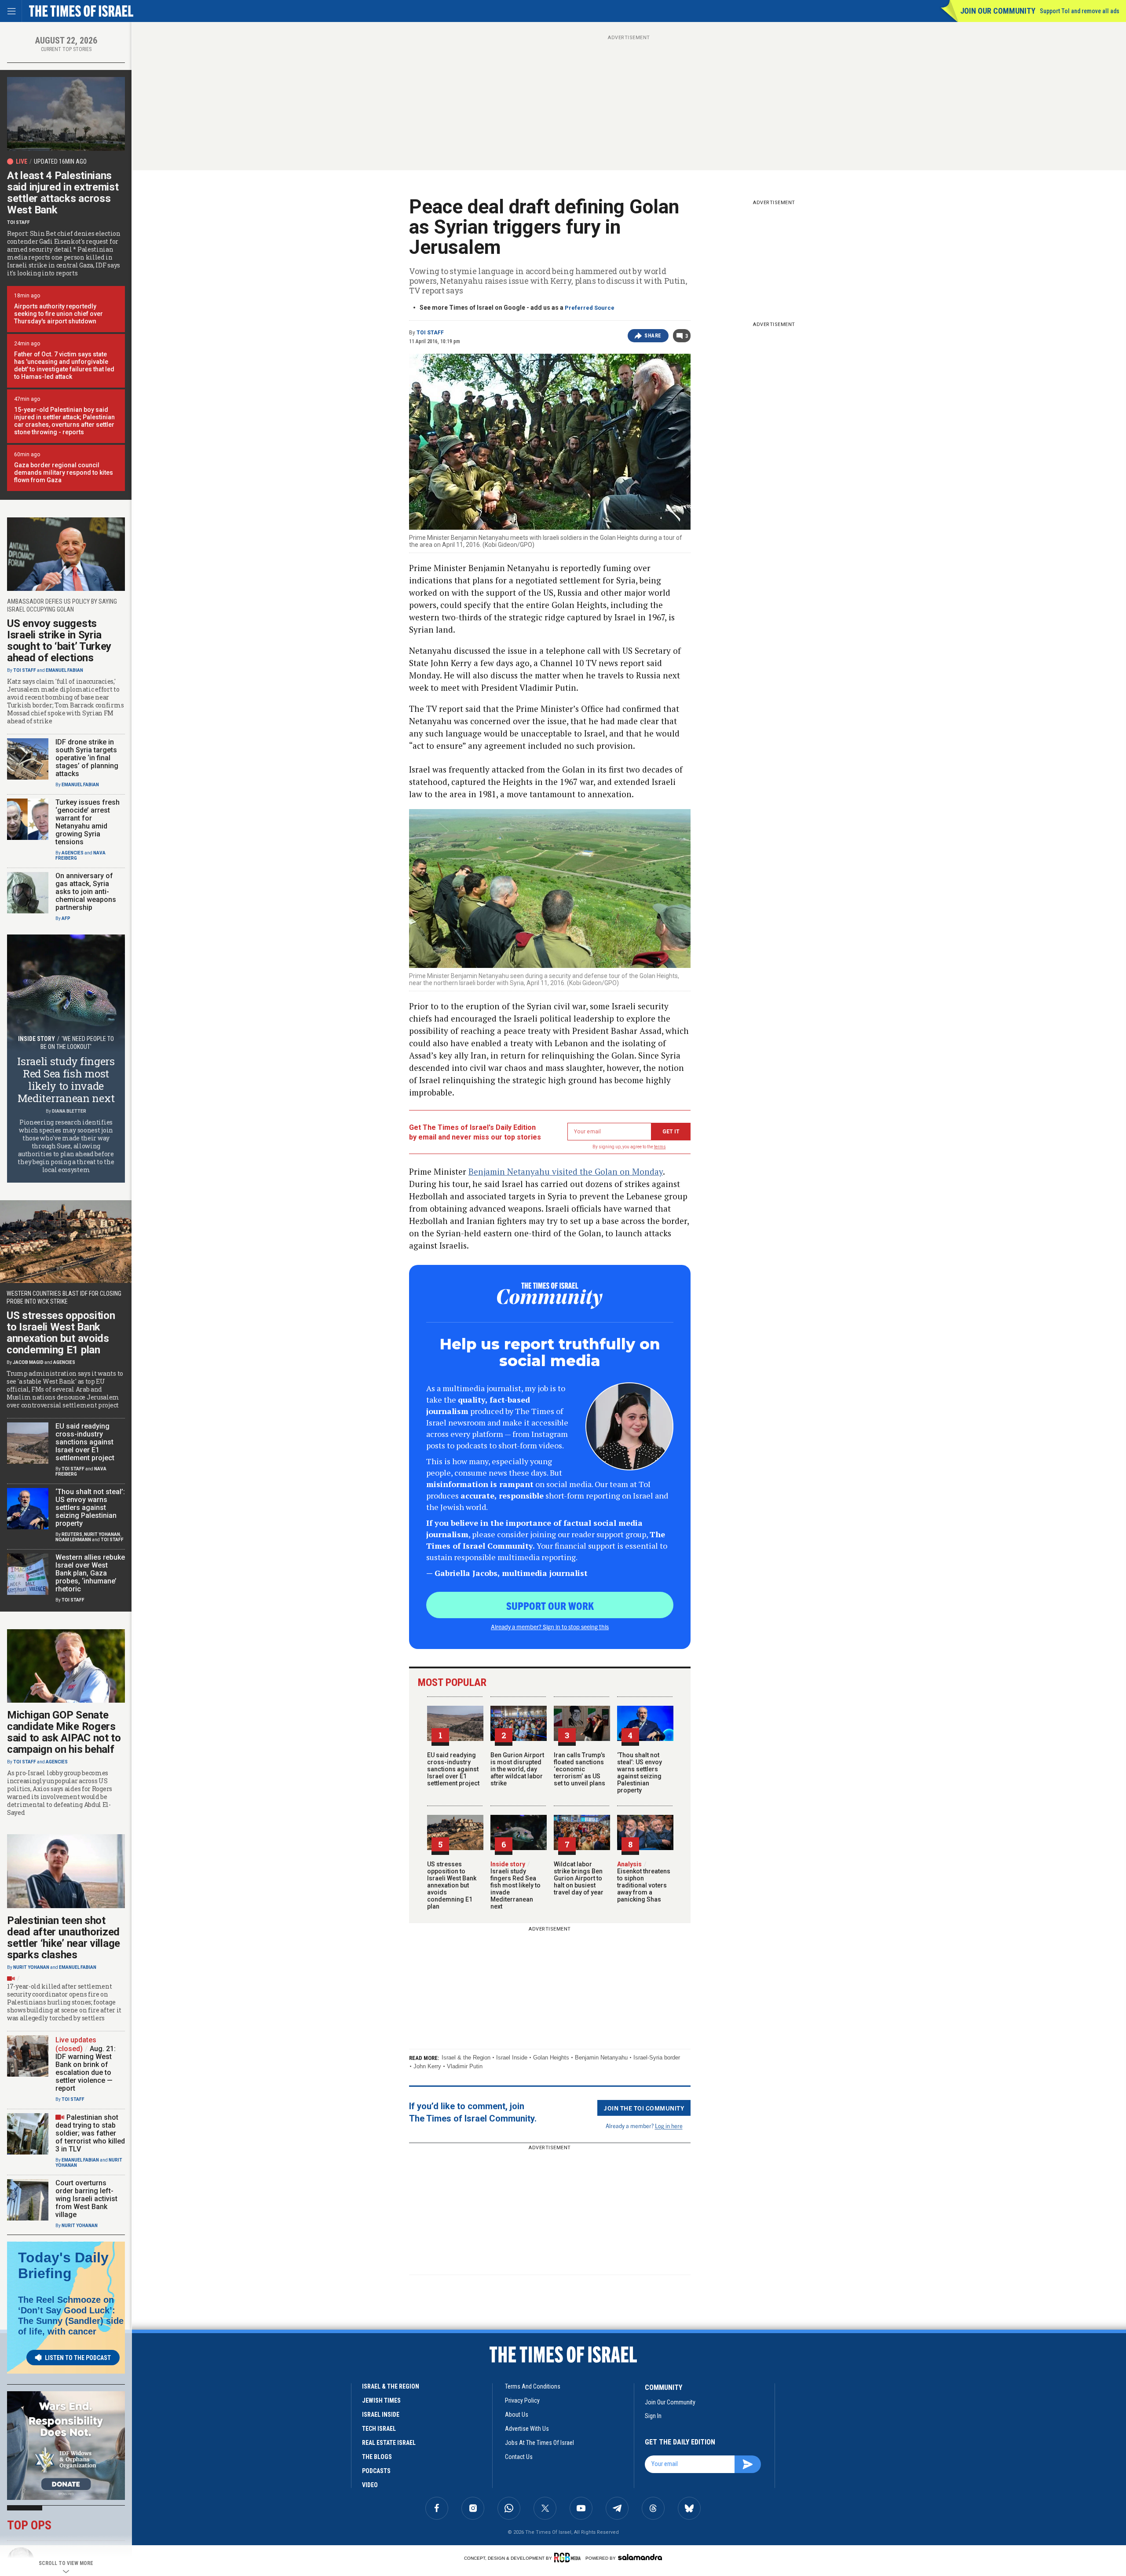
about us (517, 2415)
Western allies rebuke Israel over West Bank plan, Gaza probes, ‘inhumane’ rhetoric (90, 1573)
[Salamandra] (640, 2557)
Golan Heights (551, 2058)
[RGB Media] (569, 2558)
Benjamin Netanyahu (601, 2058)
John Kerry (427, 2066)
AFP (66, 918)
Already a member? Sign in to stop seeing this (550, 1627)
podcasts (376, 2471)
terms (660, 1147)
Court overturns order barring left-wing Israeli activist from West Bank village (86, 2199)
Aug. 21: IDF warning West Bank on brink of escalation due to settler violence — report (86, 2068)
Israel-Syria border (657, 2058)
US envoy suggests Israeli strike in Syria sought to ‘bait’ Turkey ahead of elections (59, 641)
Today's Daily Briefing (63, 2265)
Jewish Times (381, 2400)
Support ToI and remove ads (1080, 11)
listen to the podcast (78, 2358)
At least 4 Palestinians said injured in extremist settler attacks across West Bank (63, 193)
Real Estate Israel (389, 2443)
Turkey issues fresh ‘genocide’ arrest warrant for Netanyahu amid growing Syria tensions (88, 822)
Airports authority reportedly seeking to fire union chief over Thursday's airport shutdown (58, 314)
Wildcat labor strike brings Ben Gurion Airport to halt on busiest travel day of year (579, 1878)
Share (653, 336)
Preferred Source (590, 308)
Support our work (550, 1605)
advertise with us (527, 2429)
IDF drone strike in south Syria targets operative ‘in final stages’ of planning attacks (87, 758)
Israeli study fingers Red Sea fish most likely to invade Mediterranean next (515, 1885)
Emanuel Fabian (64, 670)
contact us (519, 2457)
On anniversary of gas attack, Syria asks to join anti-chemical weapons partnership (86, 892)
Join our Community (998, 11)
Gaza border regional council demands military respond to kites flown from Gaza (64, 473)
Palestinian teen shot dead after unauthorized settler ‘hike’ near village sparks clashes (64, 1938)
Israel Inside (512, 2058)
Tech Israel (379, 2429)
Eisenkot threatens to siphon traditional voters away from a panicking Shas (644, 1882)
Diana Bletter (69, 1111)
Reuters (72, 1534)
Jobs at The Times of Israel (539, 2443)
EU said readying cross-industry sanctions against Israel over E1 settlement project (453, 1769)
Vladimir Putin (465, 2066)
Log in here (669, 2126)
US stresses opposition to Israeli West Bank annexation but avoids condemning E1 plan (452, 1885)
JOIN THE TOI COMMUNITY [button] (644, 2108)
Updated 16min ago (60, 161)
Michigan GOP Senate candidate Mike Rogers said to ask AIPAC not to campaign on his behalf (64, 1732)
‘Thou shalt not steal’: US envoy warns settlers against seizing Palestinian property (640, 1773)
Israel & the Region (466, 2058)
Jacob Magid (28, 1362)
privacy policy (522, 2400)
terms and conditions (533, 2386)
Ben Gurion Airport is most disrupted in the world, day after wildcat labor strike (517, 1769)
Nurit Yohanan (102, 1534)
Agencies (73, 853)
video (370, 2485)
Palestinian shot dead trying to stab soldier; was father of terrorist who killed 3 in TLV (90, 2133)
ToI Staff (430, 333)
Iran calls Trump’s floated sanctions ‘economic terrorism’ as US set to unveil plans (579, 1769)
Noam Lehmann (73, 1540)
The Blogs (377, 2457)
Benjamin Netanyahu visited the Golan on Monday (566, 1171)
